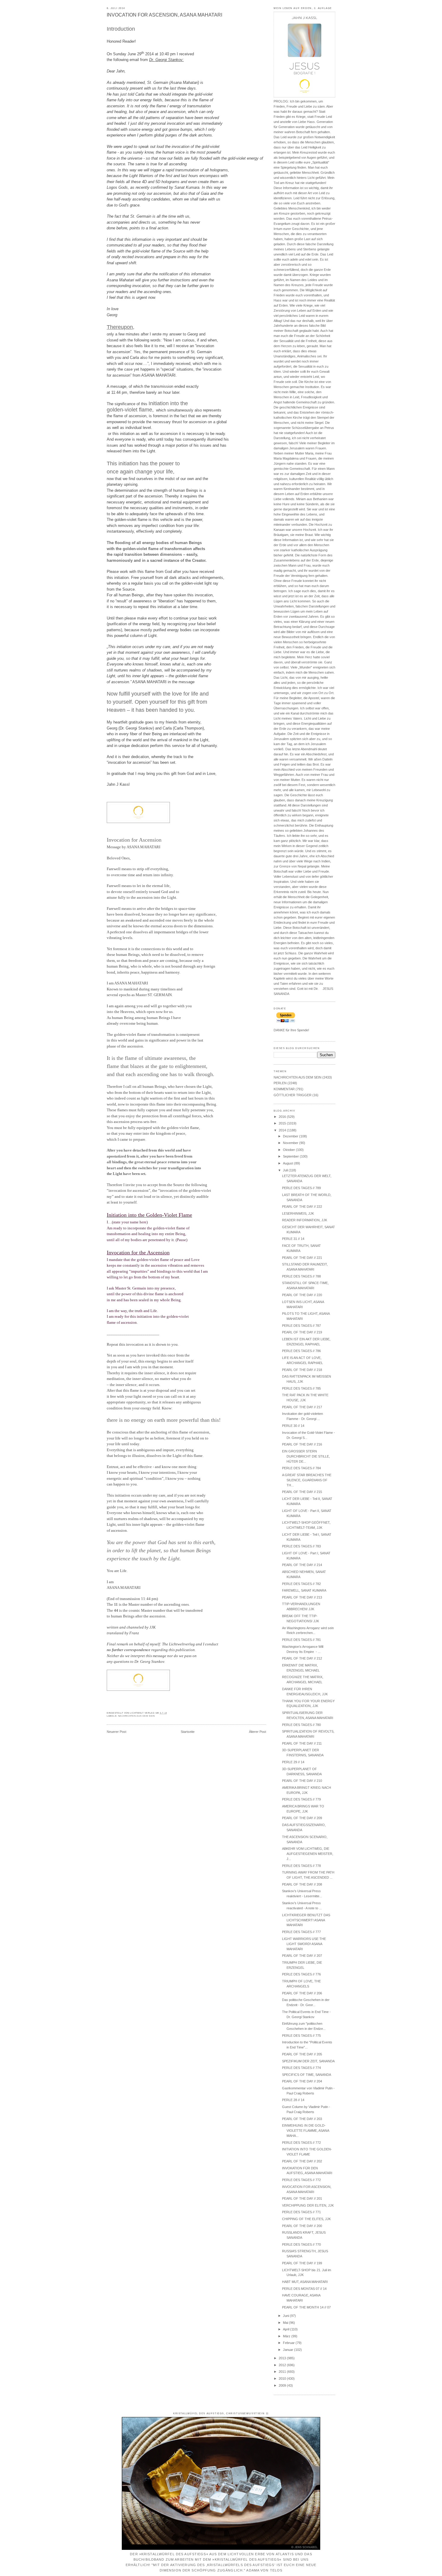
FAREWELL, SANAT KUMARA (304, 1590)
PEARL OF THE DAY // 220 (302, 1295)
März (287, 2336)
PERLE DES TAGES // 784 (301, 1468)
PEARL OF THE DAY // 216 (302, 1444)
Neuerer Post (117, 1732)
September (291, 1156)
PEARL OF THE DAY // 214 (302, 1565)
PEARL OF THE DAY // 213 (302, 1597)
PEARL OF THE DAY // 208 (302, 1884)
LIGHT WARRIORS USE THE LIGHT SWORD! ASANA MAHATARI (304, 1944)
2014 (283, 1130)
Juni (286, 2316)
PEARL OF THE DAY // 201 (302, 2198)
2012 (283, 2365)
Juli (286, 1170)
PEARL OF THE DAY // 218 (302, 1370)
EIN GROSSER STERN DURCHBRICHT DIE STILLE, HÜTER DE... (306, 1456)
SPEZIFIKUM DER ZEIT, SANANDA (308, 2061)
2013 (283, 2358)
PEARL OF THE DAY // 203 (302, 2119)
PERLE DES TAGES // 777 (301, 1932)
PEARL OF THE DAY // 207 (302, 1956)
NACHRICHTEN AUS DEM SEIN (137, 1716)
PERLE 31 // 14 (293, 1239)
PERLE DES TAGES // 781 (301, 1640)
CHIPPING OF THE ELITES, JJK (306, 2219)
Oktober (289, 1150)
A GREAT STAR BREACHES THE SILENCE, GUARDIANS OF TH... (307, 1480)
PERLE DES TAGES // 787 (301, 1326)
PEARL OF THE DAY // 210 (302, 1781)
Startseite (188, 1732)
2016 (283, 1117)
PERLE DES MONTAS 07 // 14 (304, 2289)
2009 (283, 2385)
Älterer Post (258, 1732)
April (287, 2329)
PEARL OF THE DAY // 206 (302, 1993)
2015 (283, 1123)
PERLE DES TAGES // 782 (301, 1584)
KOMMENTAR (284, 1089)
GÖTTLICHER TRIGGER (293, 1095)
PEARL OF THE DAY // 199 (302, 2263)
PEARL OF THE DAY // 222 (302, 1207)
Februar (289, 2343)
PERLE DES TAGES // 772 (301, 2143)
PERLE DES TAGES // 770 (301, 2244)
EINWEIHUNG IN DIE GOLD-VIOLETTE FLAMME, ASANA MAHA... (305, 2131)
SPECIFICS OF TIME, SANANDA (307, 2075)
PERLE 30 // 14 (293, 1426)
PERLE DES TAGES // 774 (301, 2068)
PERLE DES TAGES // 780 (301, 1725)
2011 (283, 2372)
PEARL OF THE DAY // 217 (302, 1407)
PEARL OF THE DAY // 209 (302, 1818)
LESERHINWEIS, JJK (298, 1213)
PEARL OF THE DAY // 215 (302, 1492)
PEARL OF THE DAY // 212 (302, 1658)
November (291, 1143)
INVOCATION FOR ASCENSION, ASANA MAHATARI (164, 15)
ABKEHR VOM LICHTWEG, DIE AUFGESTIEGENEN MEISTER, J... (308, 1854)
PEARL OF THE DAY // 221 (302, 1258)
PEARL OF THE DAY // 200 (302, 2226)
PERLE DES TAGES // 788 (301, 1276)
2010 (283, 2379)
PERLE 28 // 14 (293, 2100)
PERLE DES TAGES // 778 (301, 1866)
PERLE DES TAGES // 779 (301, 1799)
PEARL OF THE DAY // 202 (302, 2161)
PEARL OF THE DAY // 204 (302, 2081)
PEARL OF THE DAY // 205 (302, 2054)
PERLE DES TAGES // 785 (301, 1388)
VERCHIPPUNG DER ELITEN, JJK (308, 2205)
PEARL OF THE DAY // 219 (302, 1332)
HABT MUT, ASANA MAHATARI (305, 2282)
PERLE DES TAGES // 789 (301, 1188)
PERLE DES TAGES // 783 (301, 1546)
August (289, 1163)
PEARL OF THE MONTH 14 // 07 (306, 2307)
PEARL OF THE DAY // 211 (302, 1743)
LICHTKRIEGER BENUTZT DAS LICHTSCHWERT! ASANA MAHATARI (306, 1920)
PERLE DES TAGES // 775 (301, 2036)
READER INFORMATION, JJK (305, 1220)
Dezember (291, 1136)
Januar (289, 2350)
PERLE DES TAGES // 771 (301, 2212)
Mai (286, 2323)
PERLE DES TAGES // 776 (301, 1974)
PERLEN (280, 1083)
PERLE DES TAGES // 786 (301, 1351)
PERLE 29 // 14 (293, 1762)
